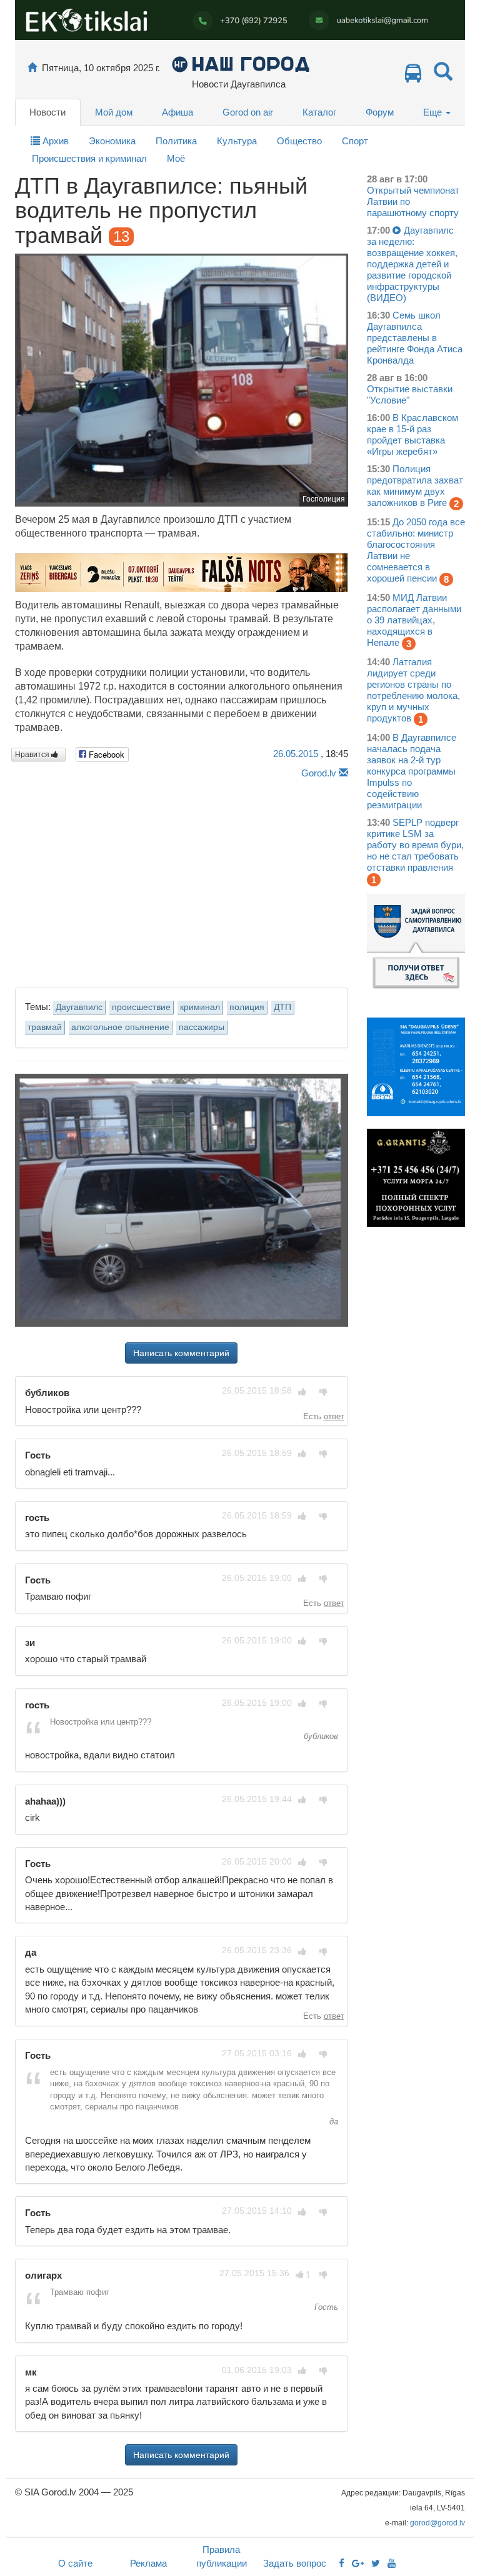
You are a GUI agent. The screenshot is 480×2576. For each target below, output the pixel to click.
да (332, 2122)
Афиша (177, 112)
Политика (176, 141)
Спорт (355, 141)
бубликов (320, 1736)
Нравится (33, 755)
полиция (247, 1007)
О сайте (75, 2563)
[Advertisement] (182, 880)
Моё (176, 158)
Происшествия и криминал (89, 158)
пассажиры (202, 1027)
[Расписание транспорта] (413, 77)
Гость (325, 2307)
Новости (47, 112)
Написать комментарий (181, 1353)
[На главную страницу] (32, 68)
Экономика (112, 141)
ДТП (282, 1007)
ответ (334, 1416)
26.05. (296, 754)
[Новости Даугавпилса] (240, 63)
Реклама (148, 2563)
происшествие (141, 1007)
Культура (237, 141)
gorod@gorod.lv (437, 2523)
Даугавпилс (79, 1007)
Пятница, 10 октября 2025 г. (101, 68)
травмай (45, 1027)
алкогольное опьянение (120, 1027)
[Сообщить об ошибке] (343, 773)
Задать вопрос (295, 2563)
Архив (54, 141)
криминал (200, 1007)
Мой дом (114, 112)
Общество (299, 141)
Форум (380, 112)
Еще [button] (434, 112)
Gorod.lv (319, 773)
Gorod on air (248, 112)
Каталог (319, 112)
